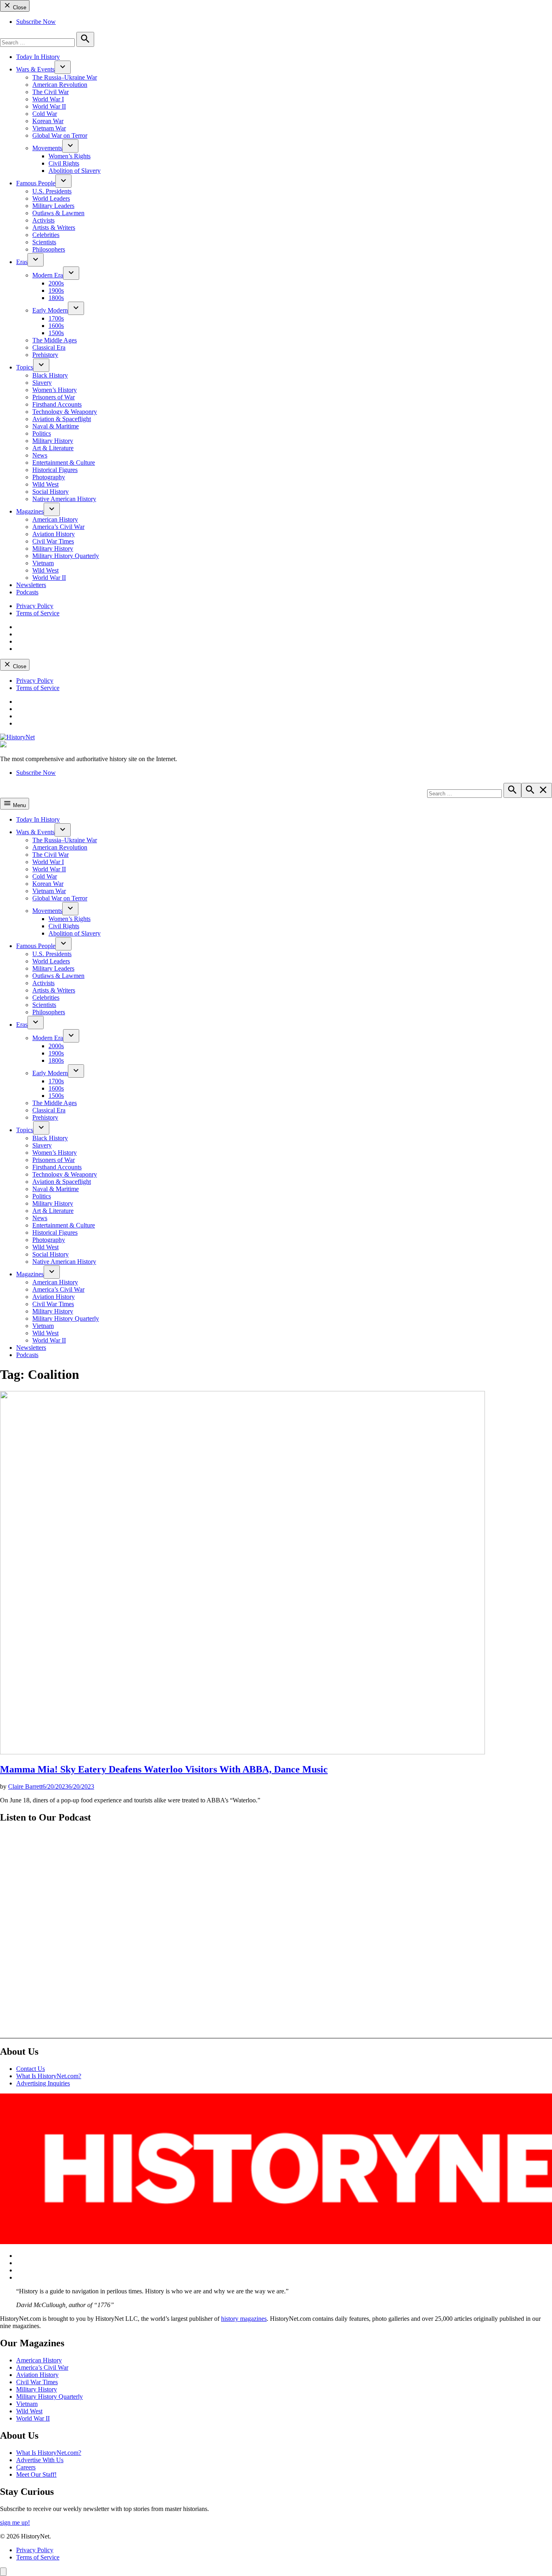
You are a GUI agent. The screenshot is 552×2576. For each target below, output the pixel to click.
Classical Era (49, 347)
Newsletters (31, 585)
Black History (50, 375)
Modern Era (48, 275)
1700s (56, 318)
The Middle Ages (55, 340)
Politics (42, 433)
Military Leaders (53, 206)
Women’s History (55, 390)
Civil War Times (53, 541)
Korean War (48, 121)
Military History (53, 441)
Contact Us (31, 2069)
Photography (49, 477)
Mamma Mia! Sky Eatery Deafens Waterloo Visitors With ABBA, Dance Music (164, 1769)
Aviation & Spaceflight (62, 419)
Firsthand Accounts (57, 404)
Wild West (45, 484)
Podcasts (27, 592)
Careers (26, 2467)
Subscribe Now (36, 22)
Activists (43, 220)
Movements (47, 148)
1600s (56, 326)
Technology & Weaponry (65, 412)
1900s (56, 291)
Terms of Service (38, 613)
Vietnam (43, 563)
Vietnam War (49, 128)
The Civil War (51, 92)
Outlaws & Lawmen (58, 213)
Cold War (45, 114)
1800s (56, 298)
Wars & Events (35, 69)
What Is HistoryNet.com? (49, 2076)
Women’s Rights (70, 156)
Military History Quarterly (66, 556)
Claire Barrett (25, 1786)
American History (55, 519)
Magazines (30, 511)
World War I (48, 99)
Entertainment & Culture (64, 463)
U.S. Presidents (52, 191)
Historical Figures (55, 470)
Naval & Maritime (56, 426)
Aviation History (54, 534)
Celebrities (46, 235)
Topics (25, 367)
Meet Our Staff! (36, 2474)
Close (19, 7)
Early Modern (50, 310)
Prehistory (45, 355)
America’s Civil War (58, 527)
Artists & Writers (54, 228)
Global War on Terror (60, 135)
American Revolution (60, 85)
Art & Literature (53, 448)
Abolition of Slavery (75, 171)
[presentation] (63, 67)
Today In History (38, 57)
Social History (51, 492)
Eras (22, 262)
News (40, 455)
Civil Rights (64, 163)
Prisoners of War (54, 397)
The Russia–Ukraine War (65, 77)
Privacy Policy (35, 606)
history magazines (244, 2319)
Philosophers (49, 249)
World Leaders (51, 198)
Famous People (36, 183)
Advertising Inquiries (43, 2083)
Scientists (44, 242)
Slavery (42, 383)
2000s (56, 283)
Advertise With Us (40, 2460)
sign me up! (15, 2523)
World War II (49, 106)
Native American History (64, 499)
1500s (56, 333)
